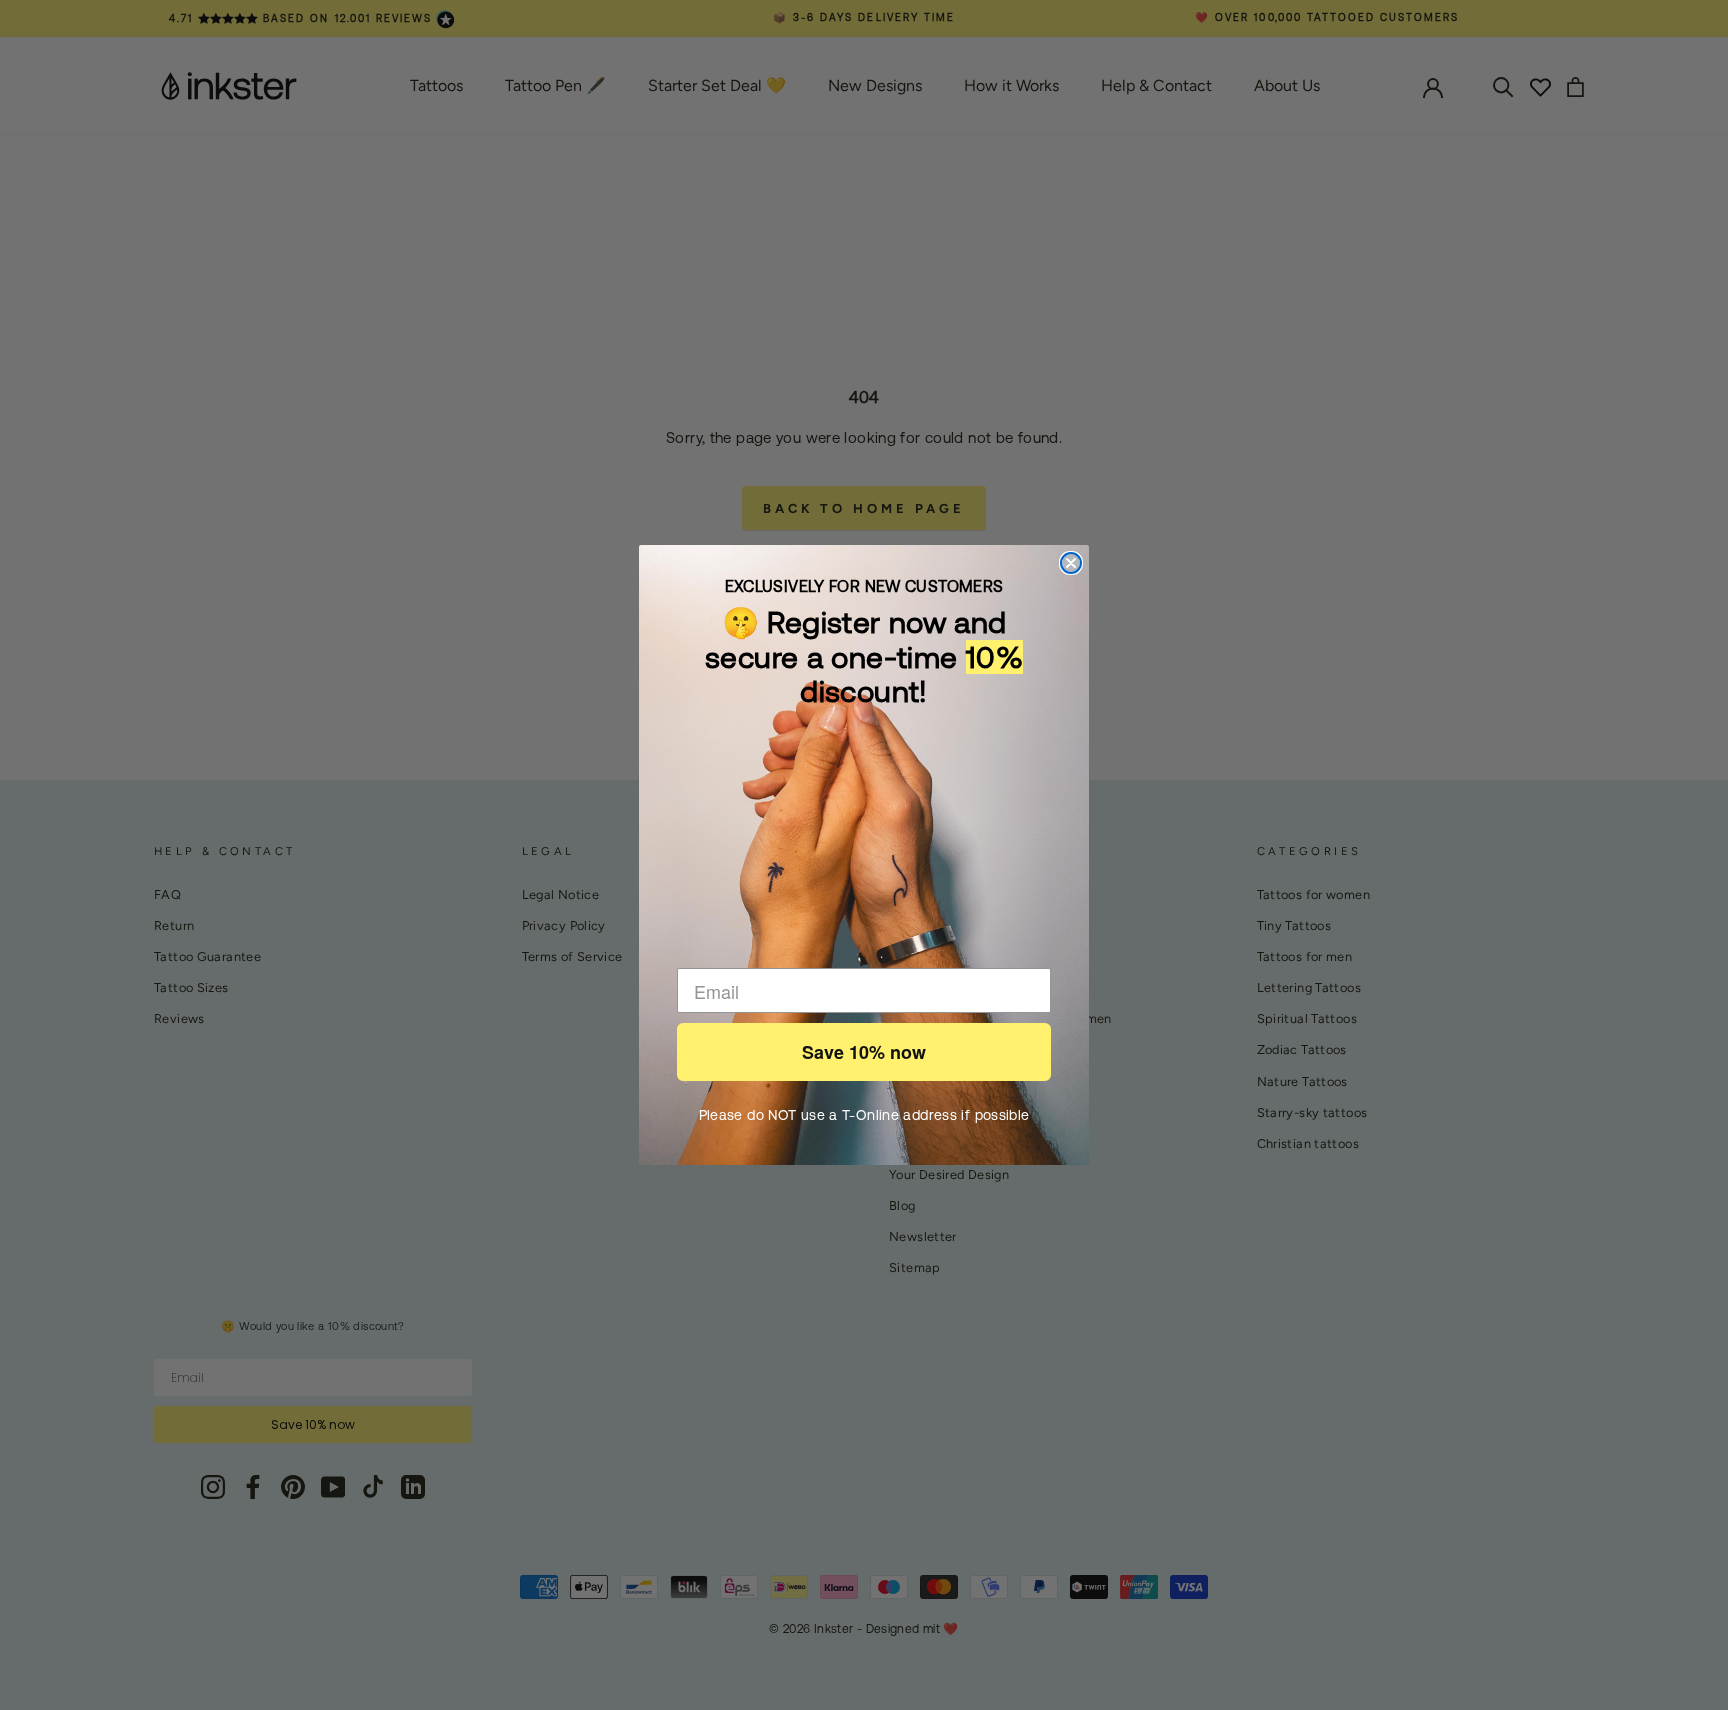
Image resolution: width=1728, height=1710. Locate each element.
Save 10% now (864, 1052)
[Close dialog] (1071, 563)
